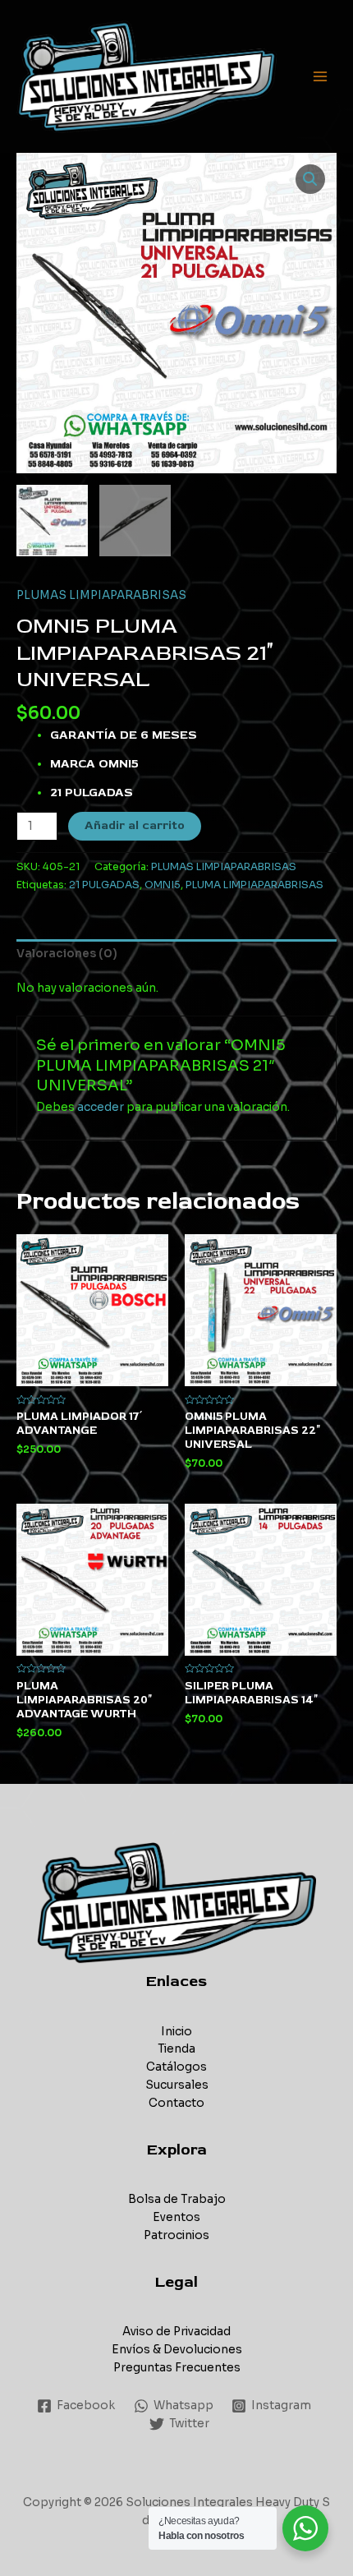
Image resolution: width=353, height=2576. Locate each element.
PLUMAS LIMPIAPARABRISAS (101, 595)
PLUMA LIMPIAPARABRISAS (254, 885)
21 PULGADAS (104, 885)
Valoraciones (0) (67, 954)
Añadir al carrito (135, 825)
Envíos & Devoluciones (177, 2350)
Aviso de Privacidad (176, 2332)
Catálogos (176, 2067)
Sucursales (177, 2085)
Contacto (176, 2103)
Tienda (176, 2049)
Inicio (176, 2032)
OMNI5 (163, 885)
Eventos (176, 2217)
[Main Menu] (321, 77)
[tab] (176, 954)
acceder (101, 1107)
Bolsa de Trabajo (177, 2199)
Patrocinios (176, 2235)
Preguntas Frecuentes (177, 2368)
